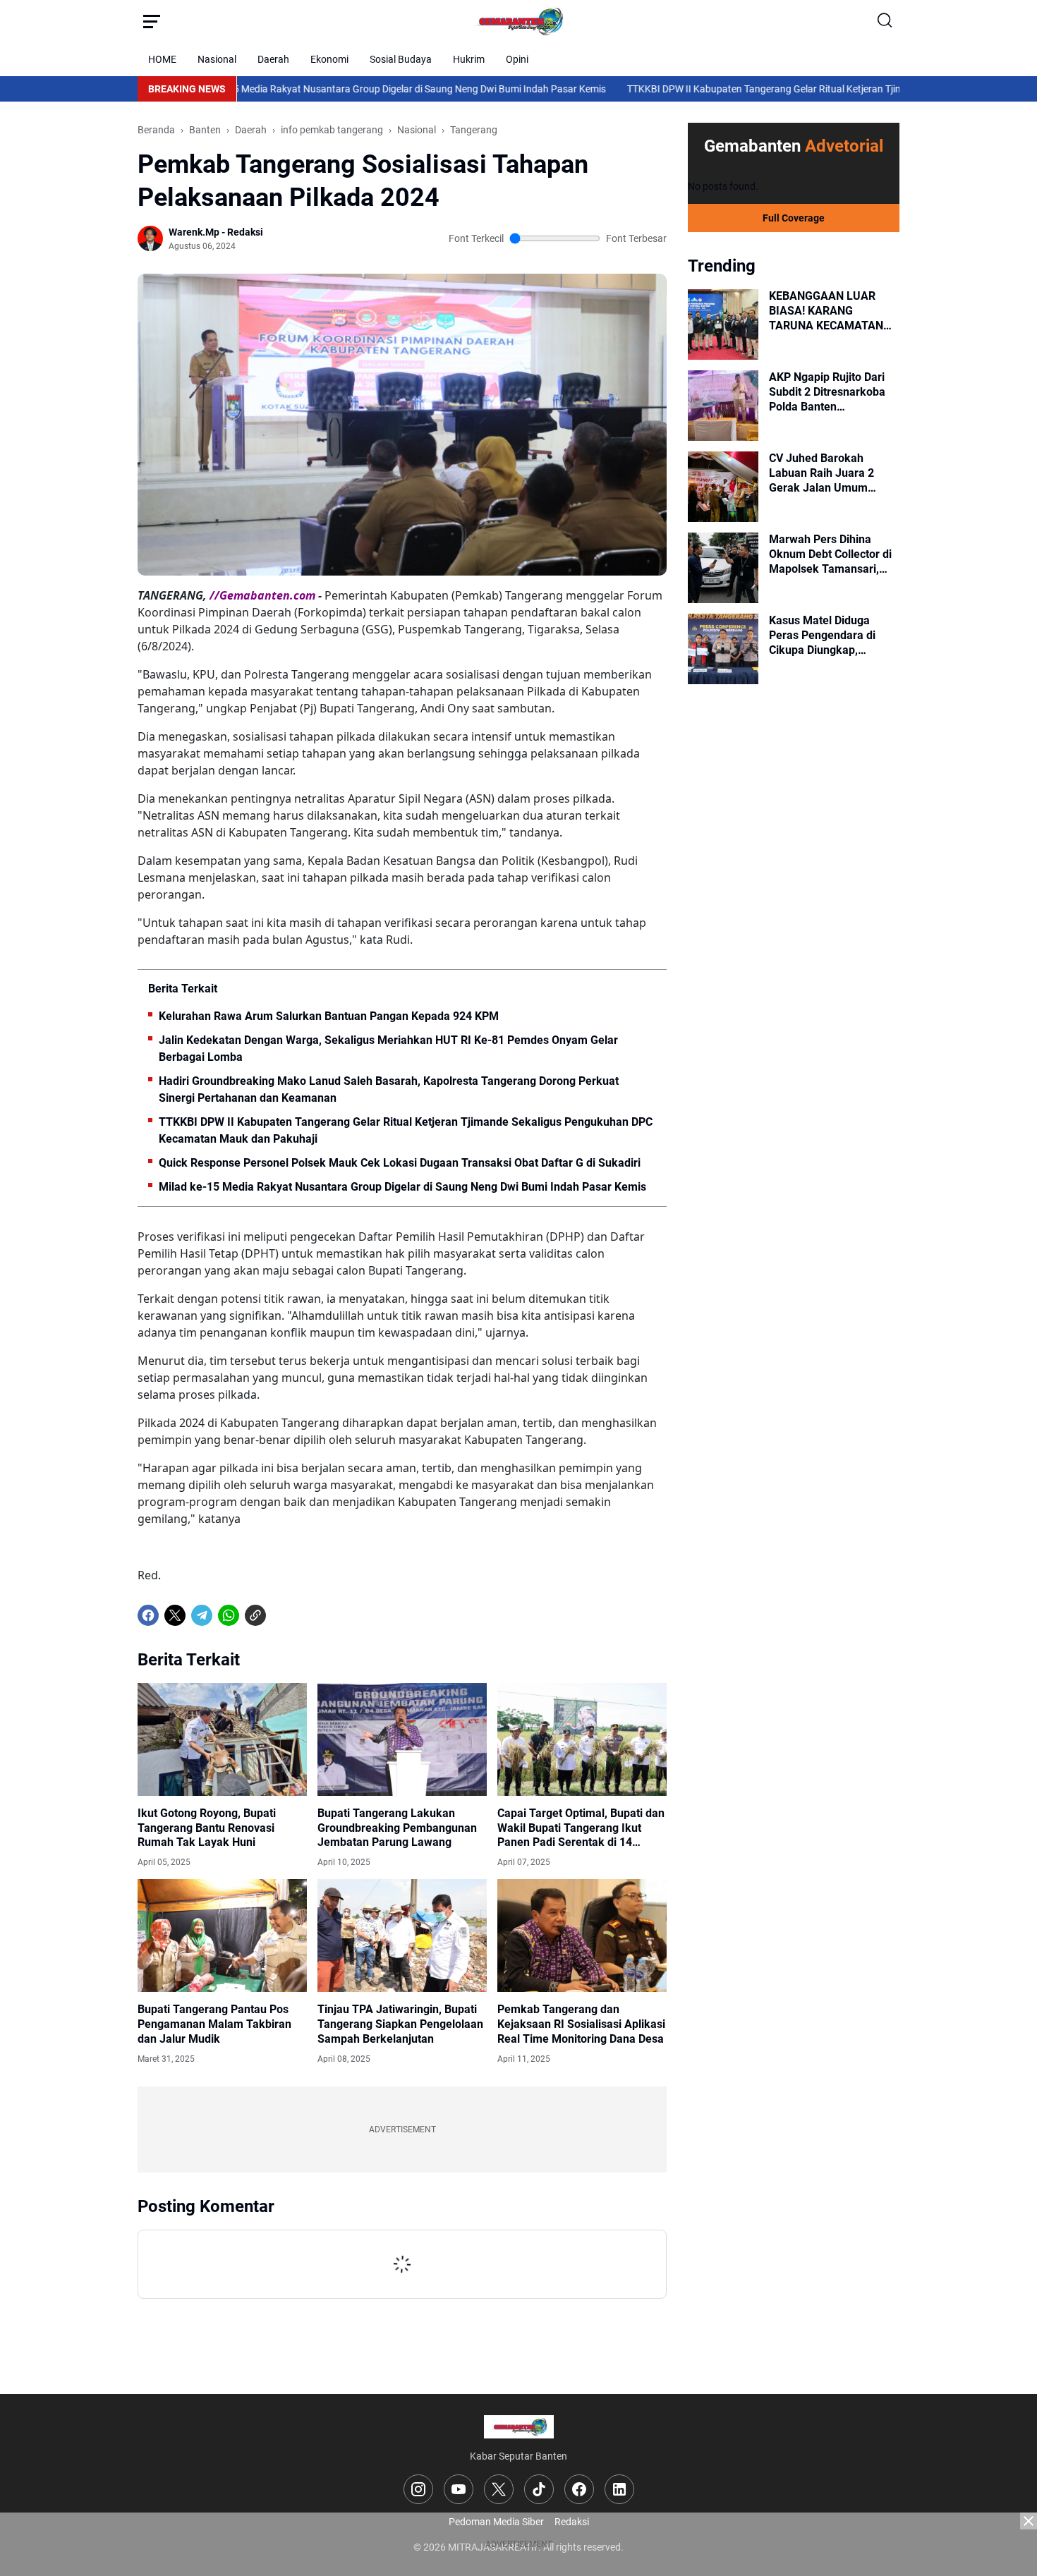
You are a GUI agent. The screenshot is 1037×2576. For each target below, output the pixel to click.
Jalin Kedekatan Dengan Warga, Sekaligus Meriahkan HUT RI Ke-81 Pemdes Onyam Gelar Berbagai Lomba (388, 1049)
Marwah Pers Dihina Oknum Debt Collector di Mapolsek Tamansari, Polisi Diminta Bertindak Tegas (830, 554)
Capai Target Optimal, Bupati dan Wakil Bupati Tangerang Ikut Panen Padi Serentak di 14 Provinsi (581, 1828)
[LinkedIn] (619, 2489)
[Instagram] (418, 2489)
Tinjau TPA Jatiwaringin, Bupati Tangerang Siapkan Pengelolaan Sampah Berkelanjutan (400, 2024)
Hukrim (469, 59)
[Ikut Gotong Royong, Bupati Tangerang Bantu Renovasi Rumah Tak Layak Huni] (222, 1739)
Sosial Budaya (401, 59)
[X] (175, 1615)
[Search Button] (885, 21)
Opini (517, 59)
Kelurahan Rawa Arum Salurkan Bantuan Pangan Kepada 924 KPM (329, 1016)
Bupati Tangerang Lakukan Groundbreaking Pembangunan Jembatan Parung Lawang (397, 1828)
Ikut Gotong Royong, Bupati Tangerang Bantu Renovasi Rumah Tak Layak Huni (207, 1828)
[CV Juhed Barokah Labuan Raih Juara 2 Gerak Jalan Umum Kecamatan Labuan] (723, 487)
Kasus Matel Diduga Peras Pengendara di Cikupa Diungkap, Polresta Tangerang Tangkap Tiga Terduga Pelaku (826, 636)
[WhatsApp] (229, 1615)
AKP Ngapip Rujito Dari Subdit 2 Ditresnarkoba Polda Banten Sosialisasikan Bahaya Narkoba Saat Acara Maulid (827, 392)
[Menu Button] (152, 21)
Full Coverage (794, 218)
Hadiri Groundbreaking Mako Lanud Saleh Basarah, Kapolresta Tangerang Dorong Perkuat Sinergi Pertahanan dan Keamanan (389, 1089)
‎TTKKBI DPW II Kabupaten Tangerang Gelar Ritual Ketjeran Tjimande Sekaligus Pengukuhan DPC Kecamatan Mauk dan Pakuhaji (406, 1130)
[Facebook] (148, 1615)
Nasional (217, 59)
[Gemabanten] (518, 21)
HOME (162, 59)
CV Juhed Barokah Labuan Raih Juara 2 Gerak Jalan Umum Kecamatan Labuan (821, 473)
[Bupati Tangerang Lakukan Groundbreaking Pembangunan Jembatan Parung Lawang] (402, 1739)
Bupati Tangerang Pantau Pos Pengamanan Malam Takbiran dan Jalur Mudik (214, 2024)
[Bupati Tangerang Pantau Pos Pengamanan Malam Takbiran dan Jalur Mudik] (222, 1936)
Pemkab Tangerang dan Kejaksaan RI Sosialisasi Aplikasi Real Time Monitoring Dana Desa (581, 2024)
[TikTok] (539, 2489)
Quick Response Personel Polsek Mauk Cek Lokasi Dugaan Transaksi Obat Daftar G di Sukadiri (400, 1163)
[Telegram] (202, 1615)
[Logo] (519, 2427)
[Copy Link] (255, 1615)
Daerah (273, 59)
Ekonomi (329, 59)
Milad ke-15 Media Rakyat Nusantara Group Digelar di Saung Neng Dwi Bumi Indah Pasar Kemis (300, 89)
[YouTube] (459, 2489)
